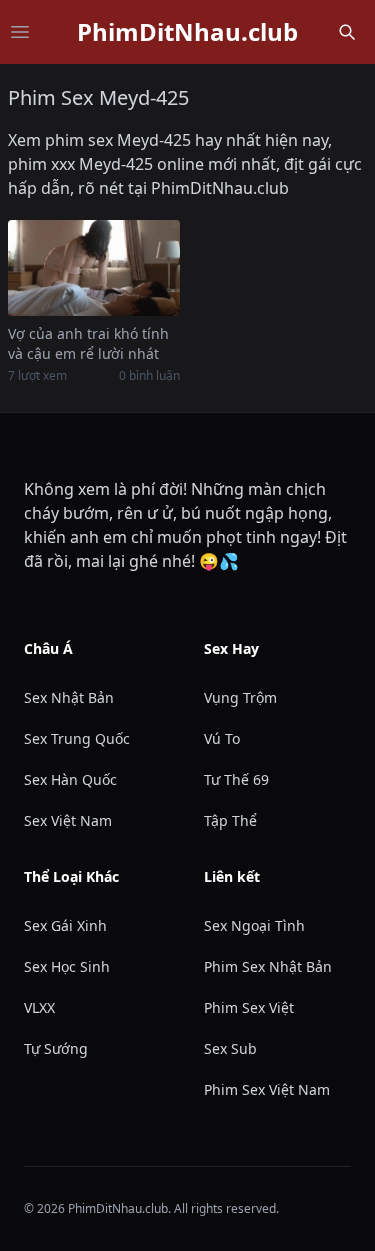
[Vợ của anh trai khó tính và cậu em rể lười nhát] (94, 268)
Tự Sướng (56, 1048)
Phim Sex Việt (249, 1007)
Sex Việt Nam (68, 820)
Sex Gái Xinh (65, 925)
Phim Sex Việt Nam (267, 1089)
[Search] (347, 32)
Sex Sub (230, 1048)
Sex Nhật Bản (69, 697)
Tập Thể (230, 820)
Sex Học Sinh (67, 966)
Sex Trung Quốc (77, 738)
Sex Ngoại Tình (254, 925)
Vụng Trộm (240, 697)
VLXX (39, 1007)
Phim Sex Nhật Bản (268, 966)
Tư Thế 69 (236, 779)
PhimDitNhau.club (187, 32)
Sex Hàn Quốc (70, 779)
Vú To (222, 738)
